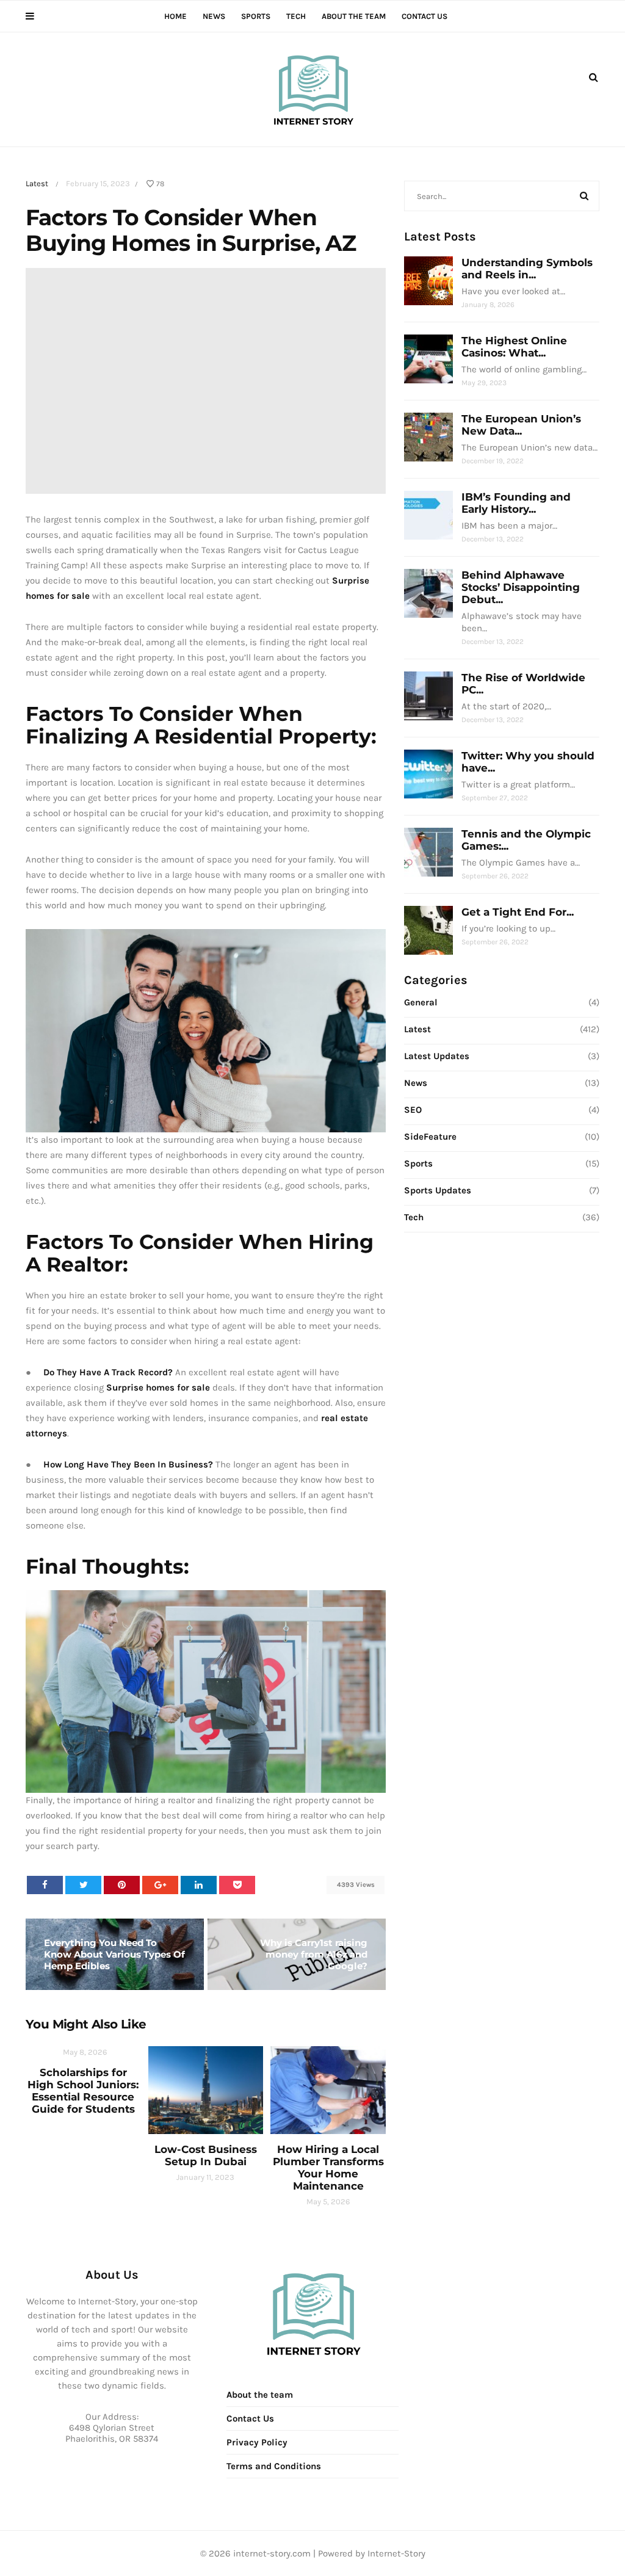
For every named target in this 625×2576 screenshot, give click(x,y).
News (214, 16)
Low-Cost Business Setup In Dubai (206, 2155)
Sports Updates (438, 1190)
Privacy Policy (257, 2442)
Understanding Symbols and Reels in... (527, 269)
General (421, 1002)
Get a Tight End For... (518, 912)
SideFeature (430, 1137)
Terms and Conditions (274, 2466)
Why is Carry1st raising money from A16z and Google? (314, 1954)
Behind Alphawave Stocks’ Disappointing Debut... (521, 587)
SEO (413, 1110)
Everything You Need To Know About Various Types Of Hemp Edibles (114, 1954)
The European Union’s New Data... (521, 425)
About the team (354, 16)
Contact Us (424, 16)
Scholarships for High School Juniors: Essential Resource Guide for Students (83, 2091)
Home (175, 16)
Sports (256, 16)
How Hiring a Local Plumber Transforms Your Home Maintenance (328, 2168)
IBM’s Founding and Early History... (516, 503)
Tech (296, 16)
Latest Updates (437, 1056)
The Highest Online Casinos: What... (514, 347)
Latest (37, 183)
